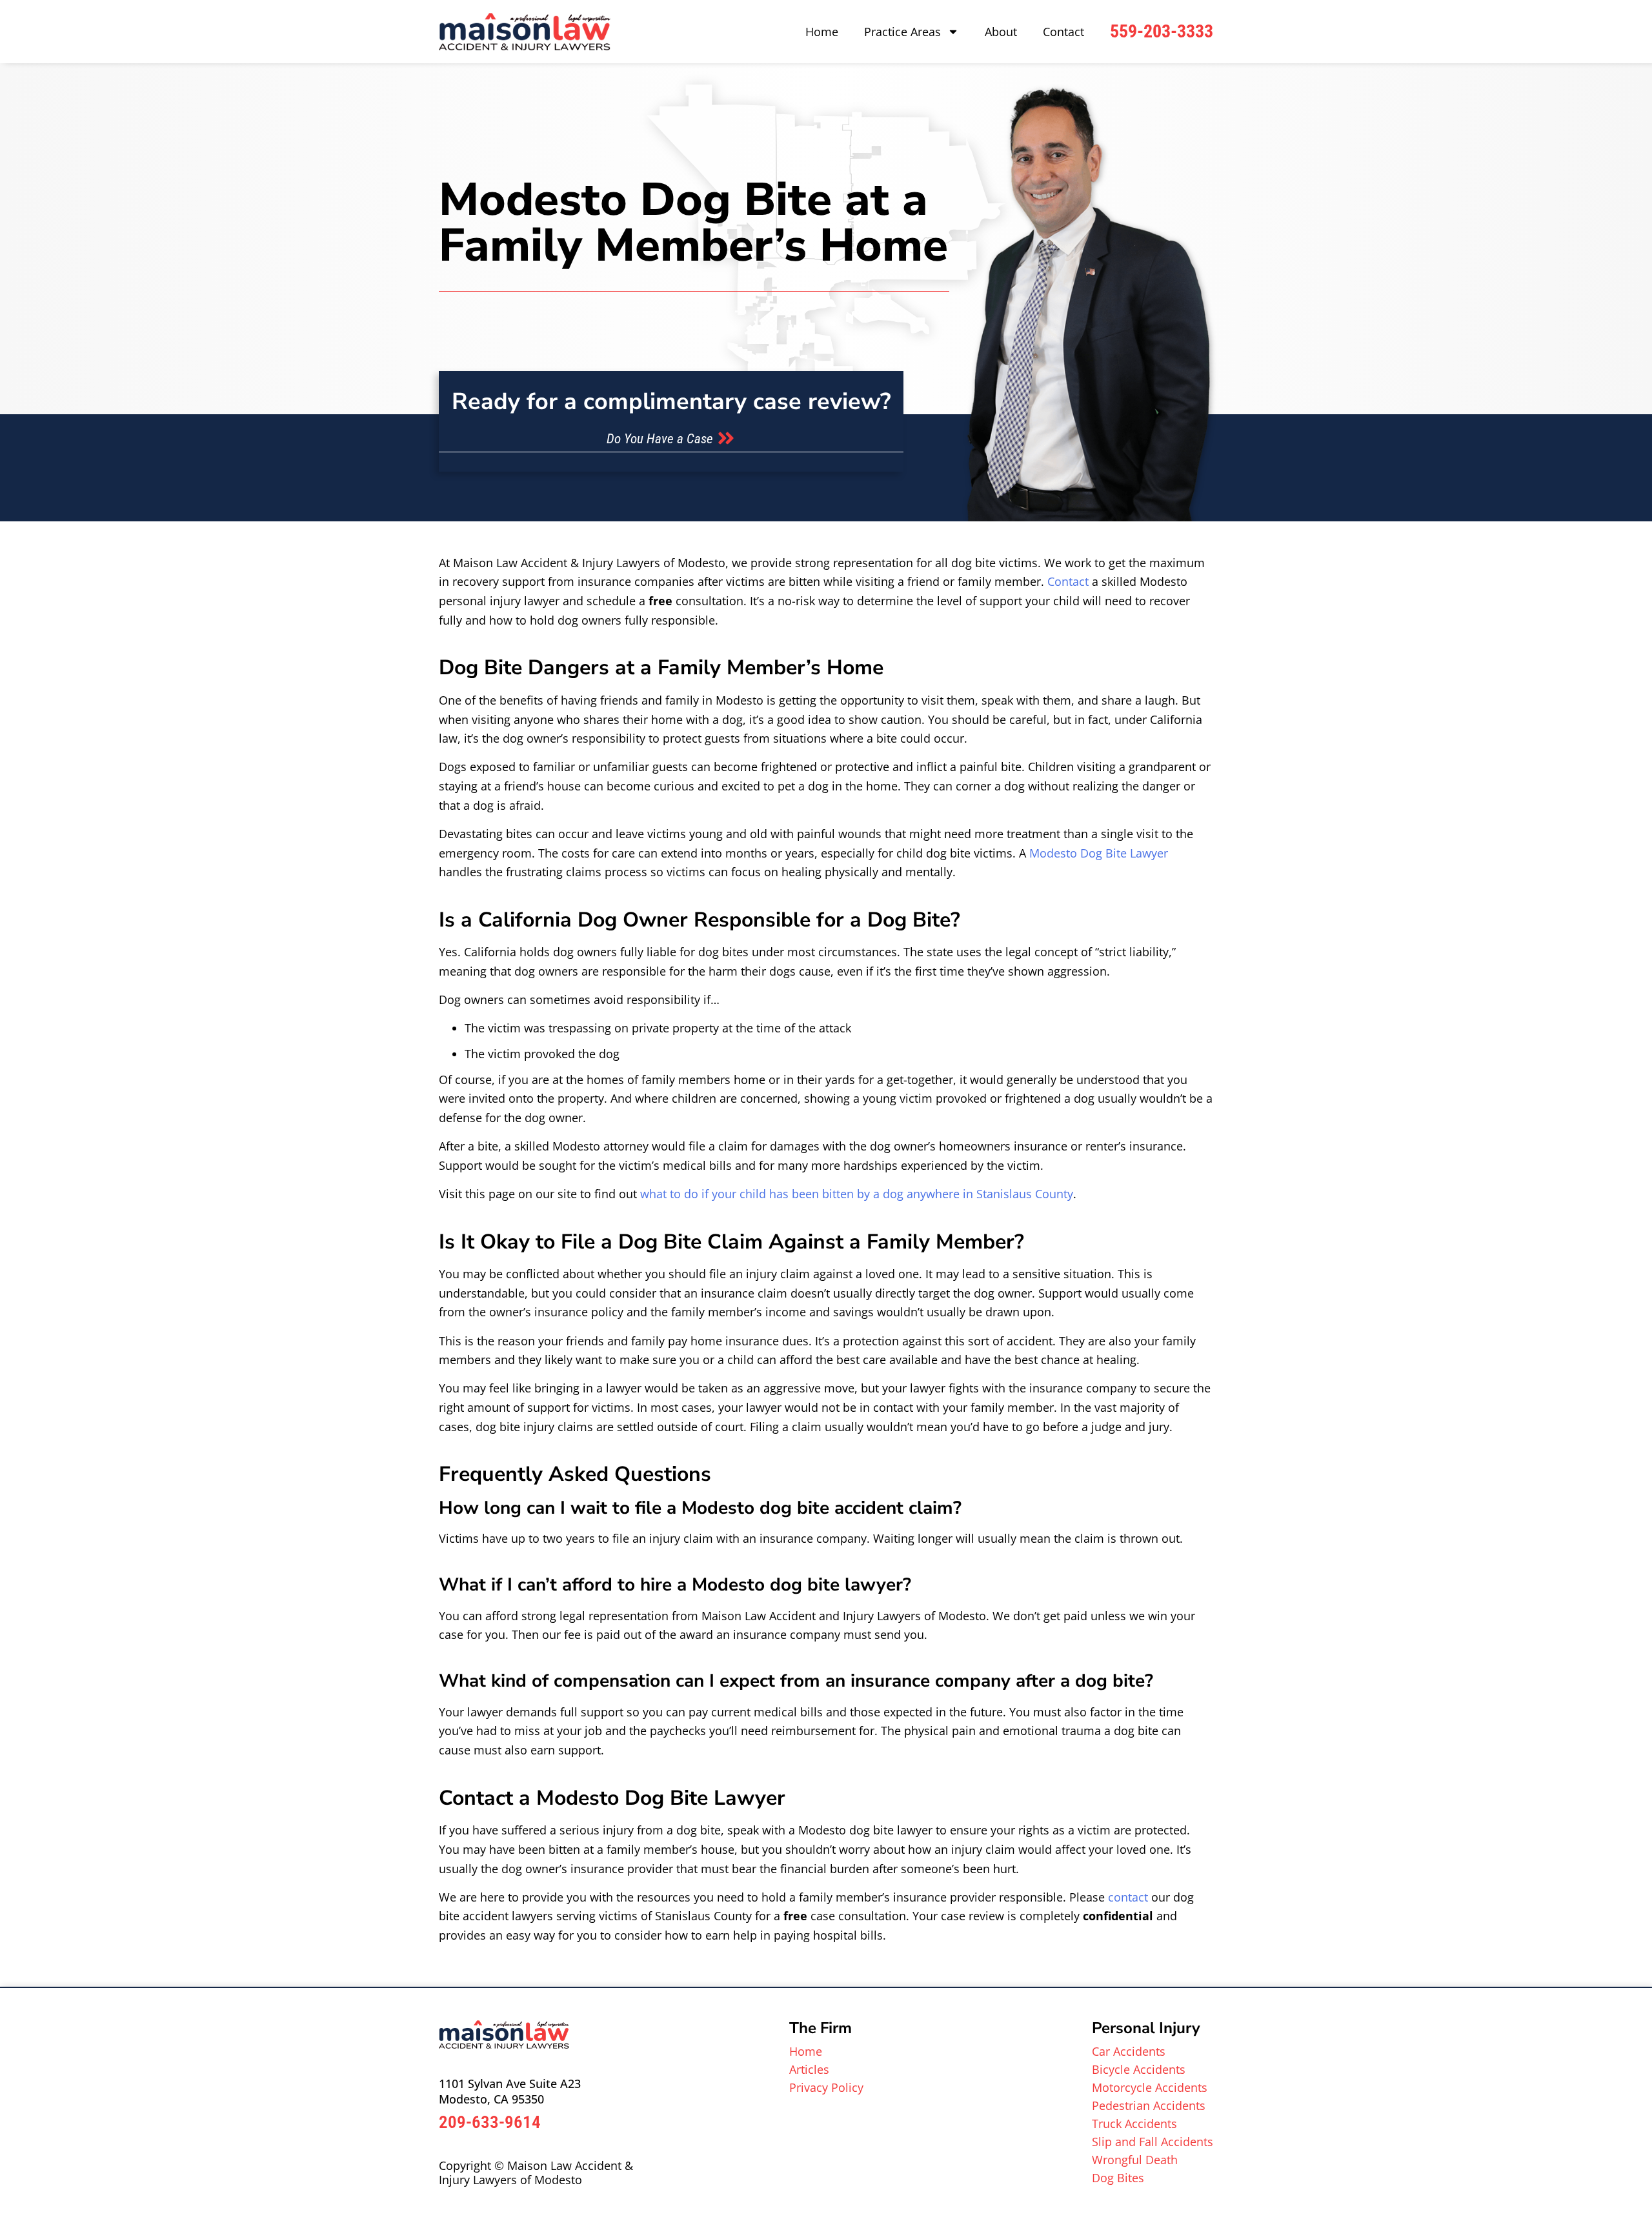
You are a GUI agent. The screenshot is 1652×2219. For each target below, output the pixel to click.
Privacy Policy (826, 2087)
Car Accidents (1129, 2051)
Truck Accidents (1134, 2124)
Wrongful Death (1135, 2160)
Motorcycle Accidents (1150, 2087)
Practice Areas (902, 32)
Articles (809, 2069)
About (1001, 32)
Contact (1063, 32)
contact (1128, 1897)
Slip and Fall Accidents (1153, 2142)
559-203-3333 (1162, 31)
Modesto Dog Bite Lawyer (1099, 853)
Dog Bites (1118, 2178)
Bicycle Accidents (1139, 2069)
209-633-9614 (490, 2122)
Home (822, 32)
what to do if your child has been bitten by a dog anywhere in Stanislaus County (857, 1194)
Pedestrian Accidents (1149, 2105)
